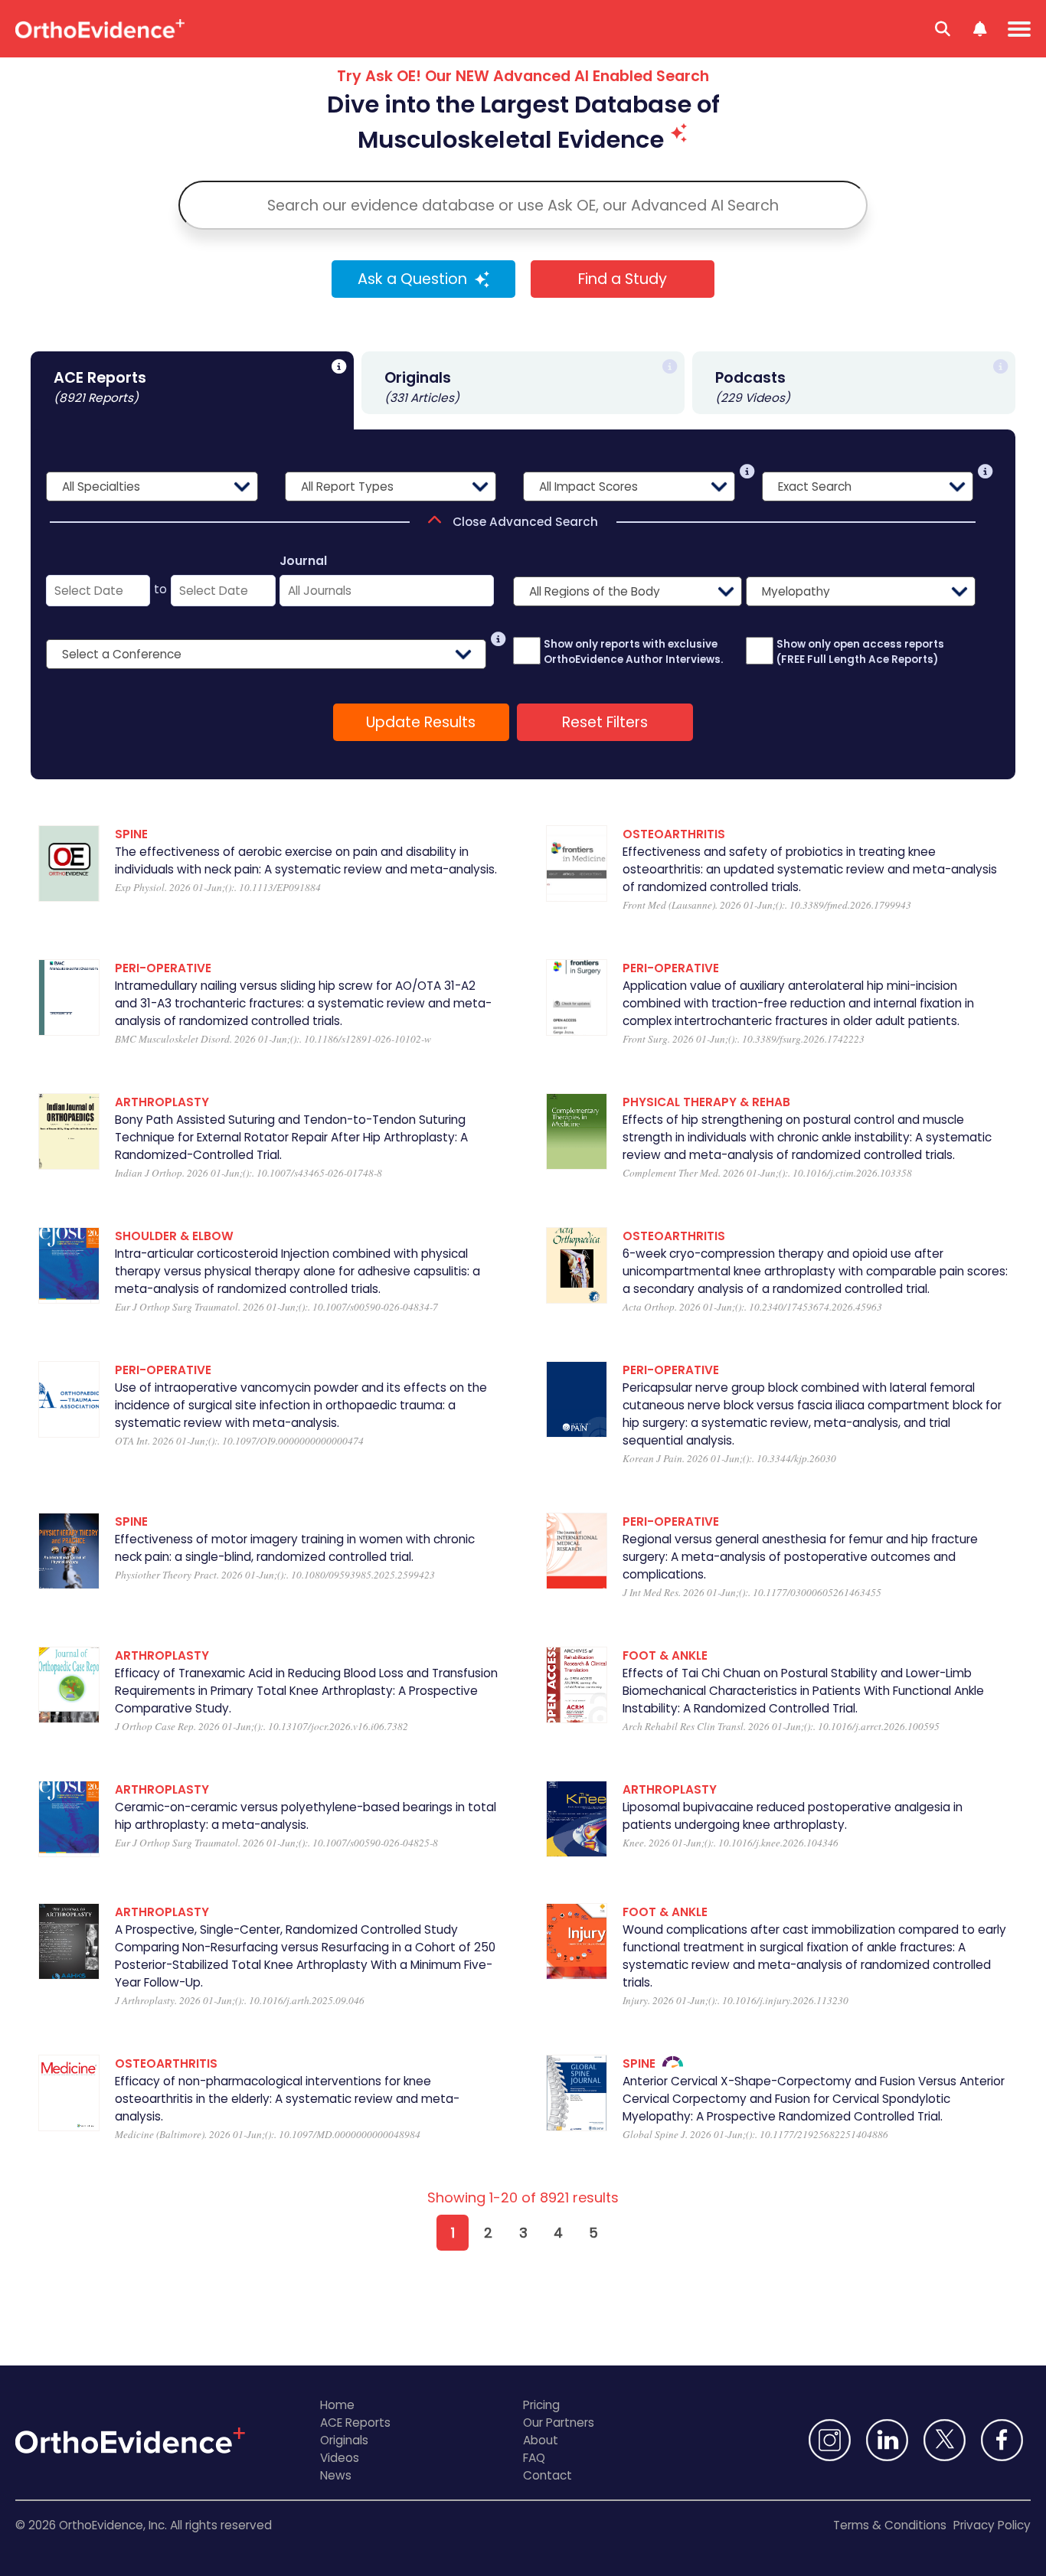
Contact (548, 2475)
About (541, 2440)
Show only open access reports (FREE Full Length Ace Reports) (860, 652)
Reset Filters (605, 722)
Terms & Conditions (890, 2525)
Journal (303, 561)
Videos (340, 2458)
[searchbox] (523, 205)
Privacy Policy (992, 2525)
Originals (344, 2440)
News (336, 2475)
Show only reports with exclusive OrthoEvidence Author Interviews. (633, 652)
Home (337, 2405)
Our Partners (559, 2423)
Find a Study (623, 279)
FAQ (534, 2458)
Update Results (421, 722)
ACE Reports (355, 2423)
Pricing (541, 2405)
